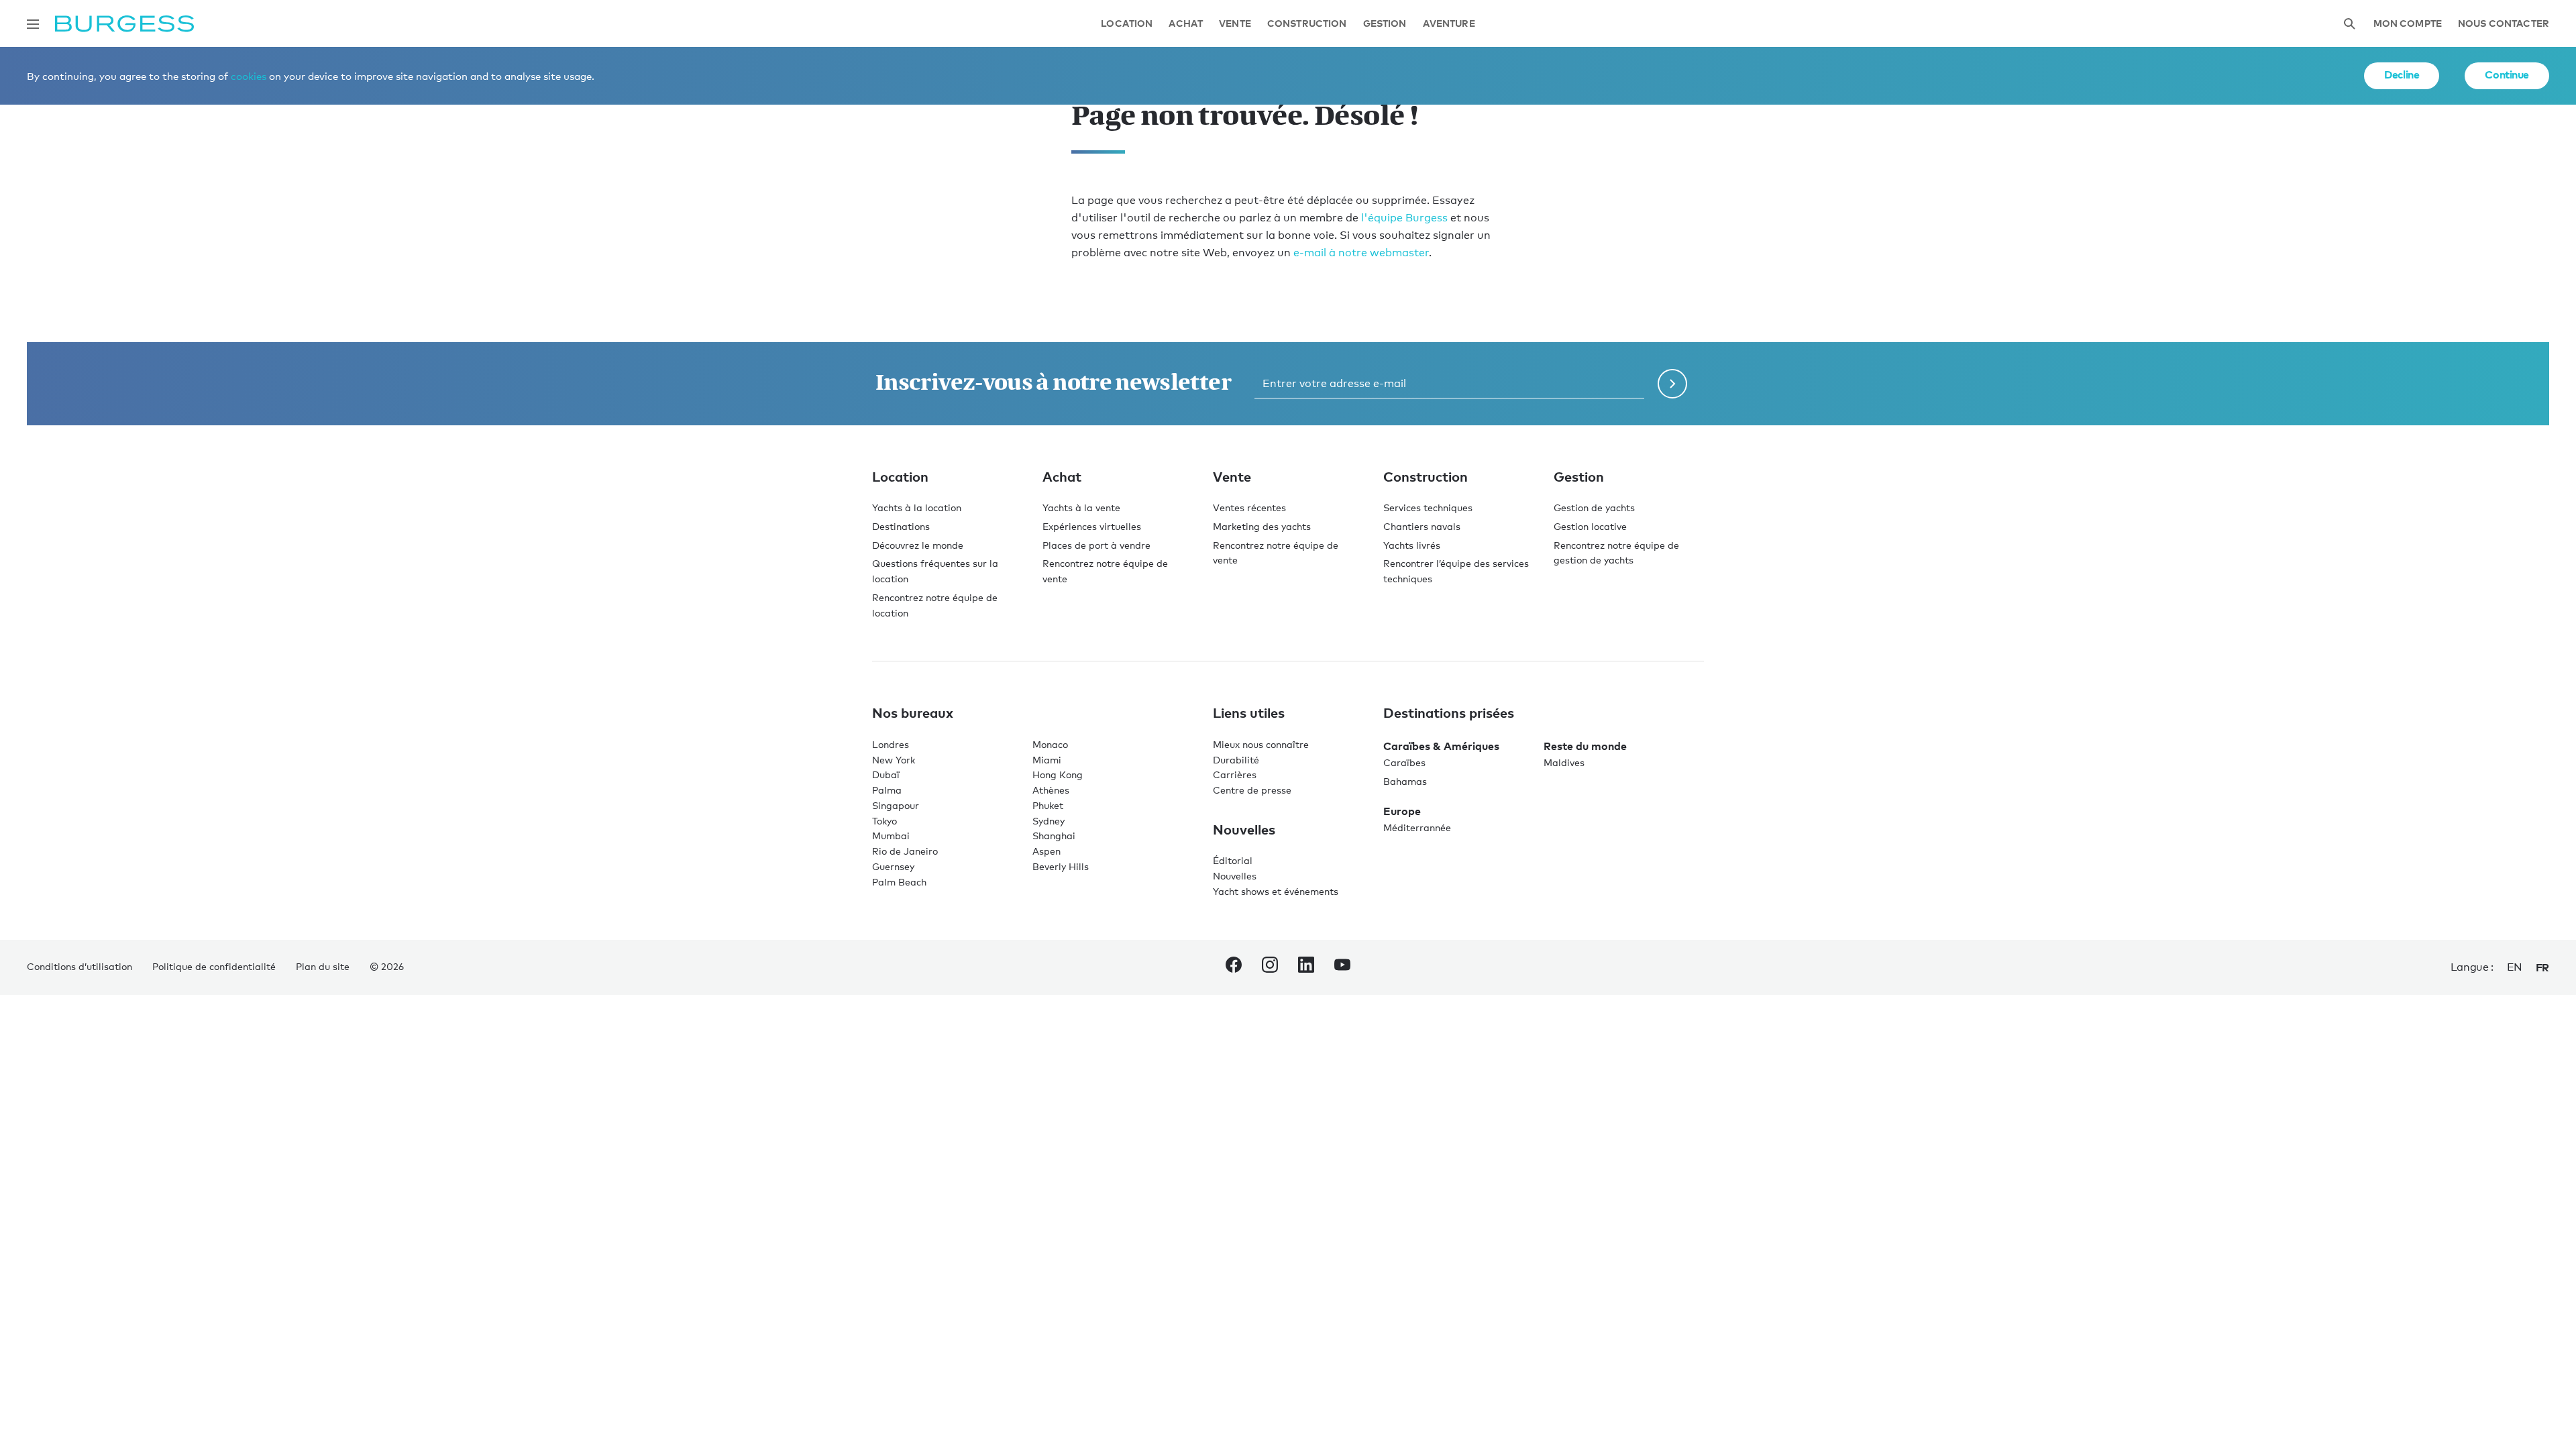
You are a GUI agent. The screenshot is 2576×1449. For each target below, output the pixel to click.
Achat (1186, 24)
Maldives (1564, 762)
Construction (1307, 24)
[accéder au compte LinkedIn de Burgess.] (1306, 967)
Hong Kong (1058, 774)
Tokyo (884, 821)
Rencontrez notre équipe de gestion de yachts (1616, 553)
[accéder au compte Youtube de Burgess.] (1342, 967)
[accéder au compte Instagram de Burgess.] (1270, 967)
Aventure (1449, 24)
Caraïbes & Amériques (1441, 746)
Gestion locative (1590, 526)
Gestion (1385, 24)
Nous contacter (2504, 24)
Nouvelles (1235, 876)
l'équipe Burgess (1404, 218)
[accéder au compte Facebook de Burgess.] (1234, 967)
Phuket (1048, 805)
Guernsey (893, 866)
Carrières (1235, 774)
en (2515, 967)
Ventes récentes (1249, 507)
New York (894, 760)
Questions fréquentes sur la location (935, 571)
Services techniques (1428, 507)
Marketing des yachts (1262, 526)
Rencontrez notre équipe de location (935, 605)
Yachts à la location (917, 507)
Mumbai (891, 836)
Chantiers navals (1422, 526)
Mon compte (2408, 24)
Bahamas (1405, 781)
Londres (891, 744)
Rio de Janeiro (905, 851)
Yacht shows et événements (1276, 891)
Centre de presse (1252, 790)
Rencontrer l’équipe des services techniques (1456, 571)
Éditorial (1233, 860)
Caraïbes (1404, 762)
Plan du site (323, 966)
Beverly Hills (1061, 866)
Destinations (901, 526)
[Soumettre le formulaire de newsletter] (1672, 384)
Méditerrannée (1417, 827)
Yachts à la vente (1081, 507)
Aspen (1046, 851)
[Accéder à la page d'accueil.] (124, 24)
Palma (887, 790)
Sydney (1049, 821)
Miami (1047, 760)
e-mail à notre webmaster (1361, 253)
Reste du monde (1585, 746)
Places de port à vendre (1096, 545)
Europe (1402, 811)
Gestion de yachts (1594, 507)
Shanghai (1054, 836)
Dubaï (886, 774)
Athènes (1051, 790)
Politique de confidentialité (214, 966)
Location (1127, 24)
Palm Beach (899, 882)
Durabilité (1236, 760)
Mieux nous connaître (1261, 744)
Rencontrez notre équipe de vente (1105, 571)
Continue (2507, 74)
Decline (2402, 74)
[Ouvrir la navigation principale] (33, 24)
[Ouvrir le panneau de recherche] (2349, 24)
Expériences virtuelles (1092, 526)
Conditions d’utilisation (79, 966)
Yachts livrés (1412, 545)
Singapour (896, 805)
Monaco (1050, 744)
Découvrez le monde (918, 545)
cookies (249, 76)
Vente (1235, 24)
